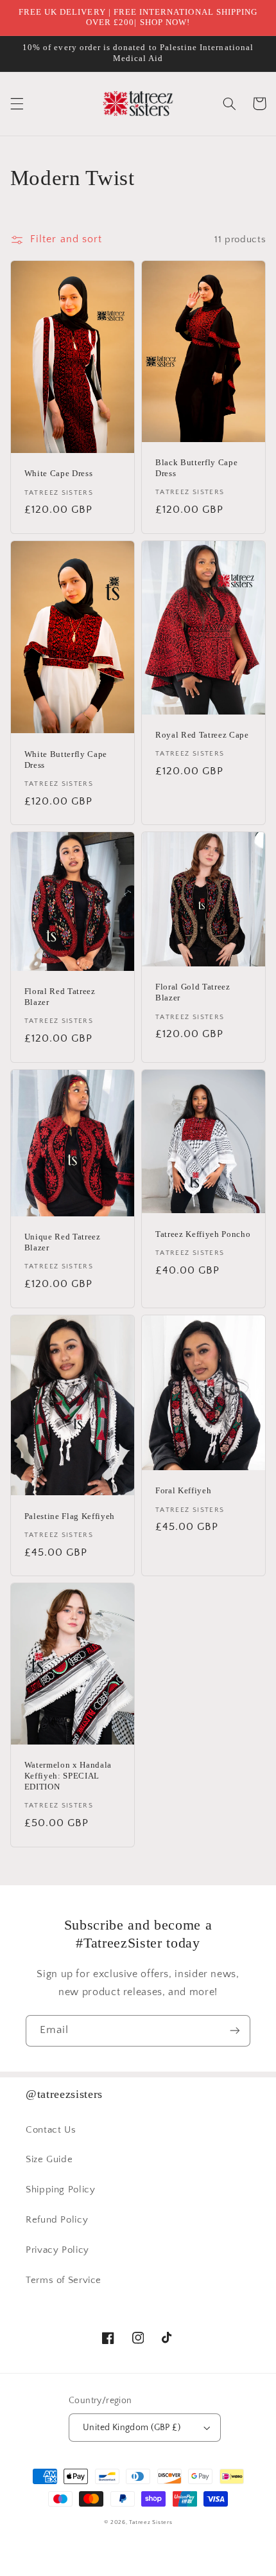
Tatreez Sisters (151, 2522)
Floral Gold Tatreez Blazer (193, 992)
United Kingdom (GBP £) (132, 2428)
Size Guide (49, 2160)
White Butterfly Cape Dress (66, 759)
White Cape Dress (59, 473)
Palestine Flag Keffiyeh (70, 1516)
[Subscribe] (235, 2031)
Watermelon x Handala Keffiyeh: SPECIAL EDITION (68, 1776)
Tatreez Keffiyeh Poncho (203, 1234)
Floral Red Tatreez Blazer (60, 997)
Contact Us (51, 2130)
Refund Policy (57, 2220)
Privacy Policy (57, 2250)
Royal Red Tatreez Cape (202, 735)
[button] (17, 103)
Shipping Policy (60, 2190)
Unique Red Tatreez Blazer (63, 1242)
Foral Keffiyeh (183, 1490)
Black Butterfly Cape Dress (196, 468)
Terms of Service (64, 2280)
